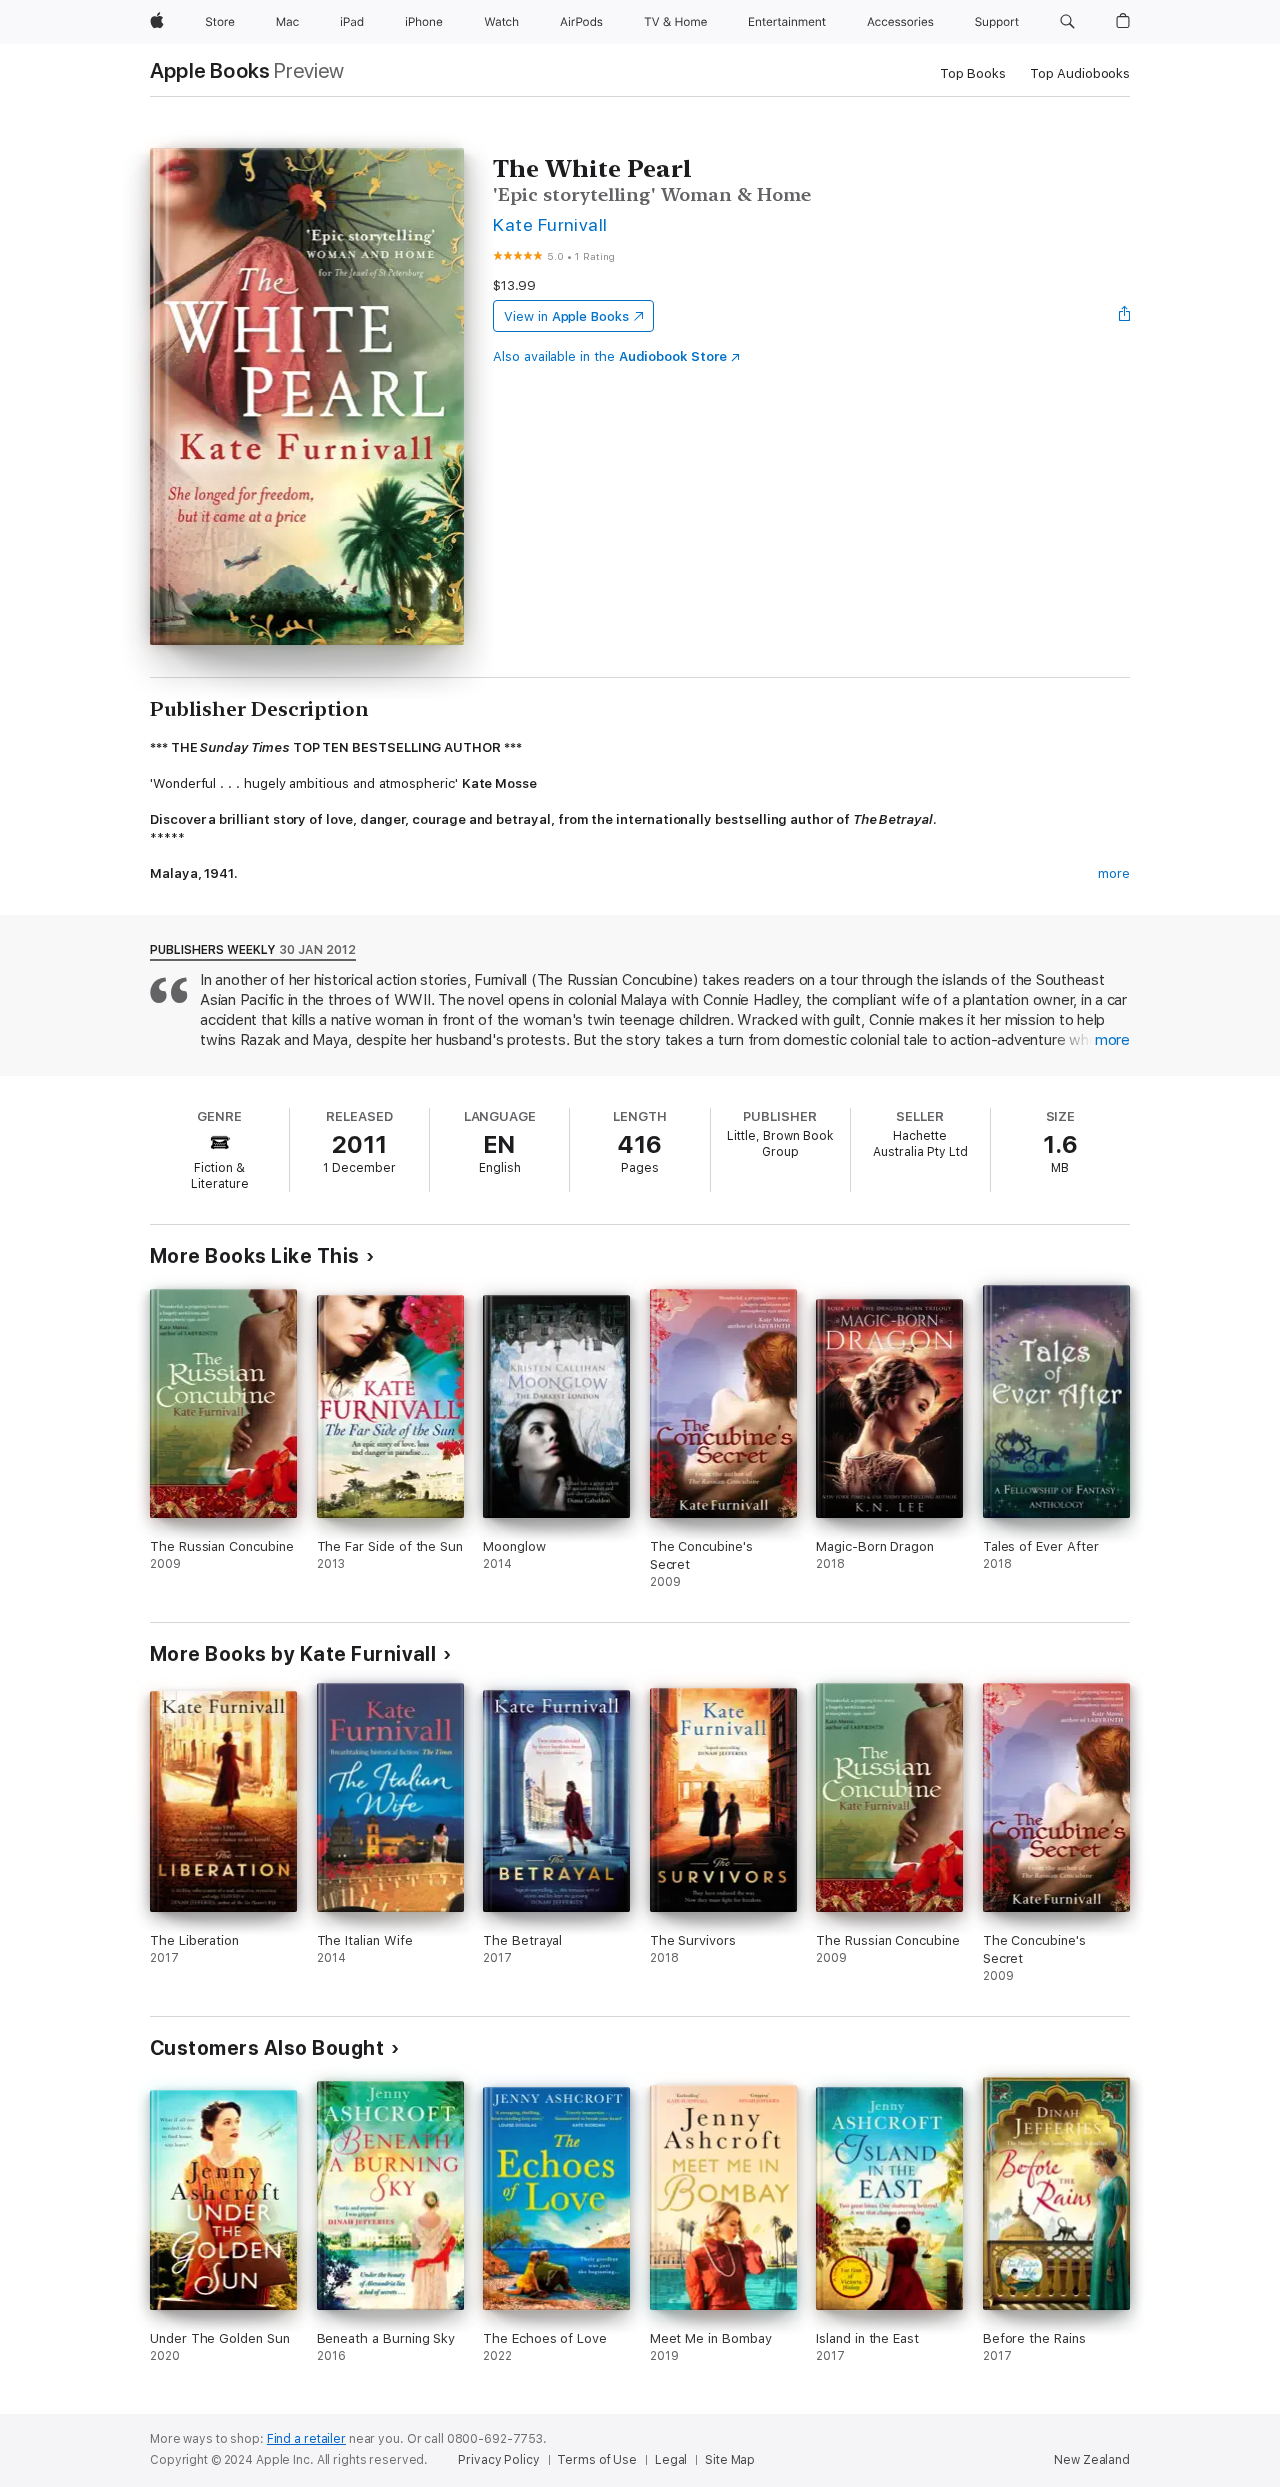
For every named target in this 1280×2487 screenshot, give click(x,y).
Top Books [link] (973, 73)
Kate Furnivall (550, 224)
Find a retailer (306, 2439)
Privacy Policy (498, 2460)
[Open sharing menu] (1125, 316)
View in (566, 316)
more (1114, 873)
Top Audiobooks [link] (1080, 73)
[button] (1067, 22)
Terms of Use (597, 2460)
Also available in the (610, 356)
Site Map (730, 2460)
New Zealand (1092, 2460)
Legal (671, 2460)
